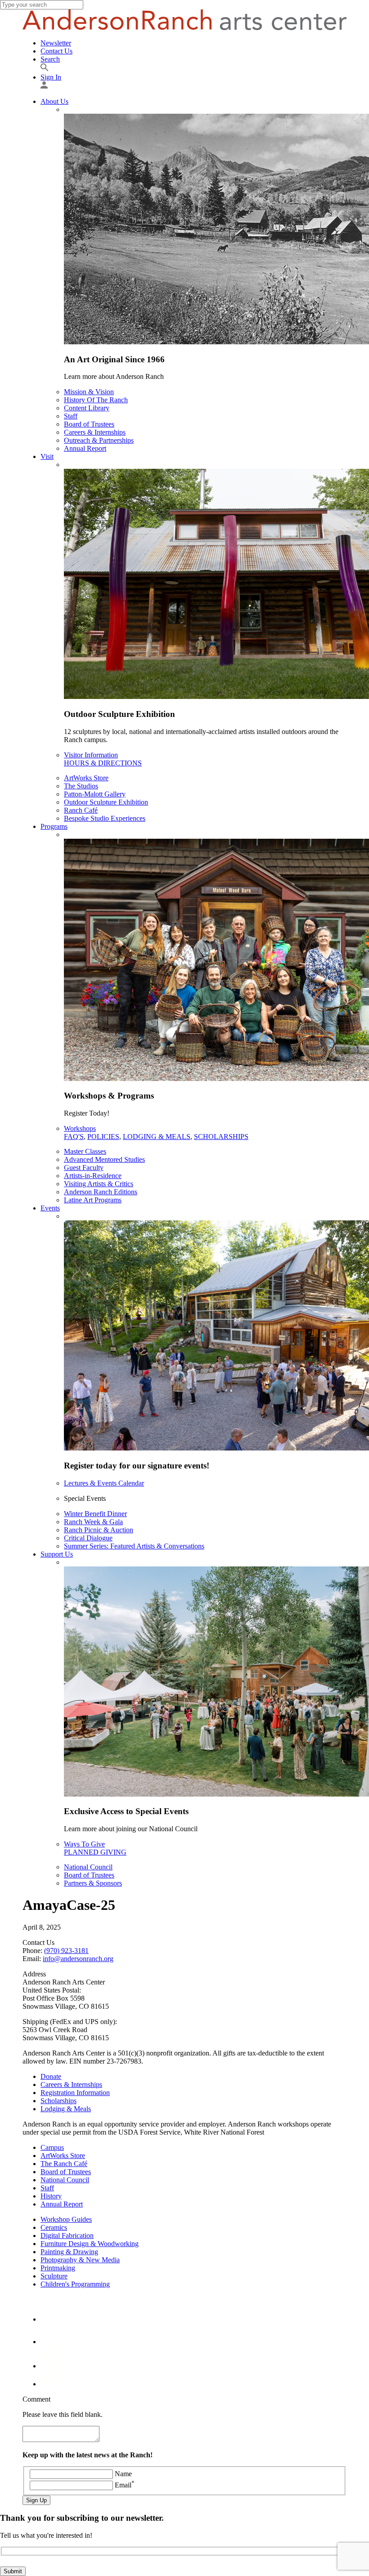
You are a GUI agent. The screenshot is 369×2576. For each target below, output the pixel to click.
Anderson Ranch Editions (101, 1192)
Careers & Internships (95, 432)
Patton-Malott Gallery (95, 794)
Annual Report (85, 448)
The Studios (81, 786)
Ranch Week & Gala (93, 1522)
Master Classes (85, 1151)
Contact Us (56, 51)
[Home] (184, 28)
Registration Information (75, 2093)
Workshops (80, 1128)
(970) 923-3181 (66, 1951)
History (51, 2196)
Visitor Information (91, 755)
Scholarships (221, 1137)
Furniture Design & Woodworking (90, 2244)
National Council (88, 1867)
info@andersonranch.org (78, 1959)
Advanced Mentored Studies (104, 1159)
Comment (36, 2399)
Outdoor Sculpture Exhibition (106, 802)
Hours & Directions (103, 763)
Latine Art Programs (93, 1200)
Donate (51, 2076)
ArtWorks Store (86, 778)
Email (125, 2485)
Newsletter (56, 43)
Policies (103, 1137)
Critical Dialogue (88, 1538)
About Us (54, 101)
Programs (54, 826)
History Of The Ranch (96, 400)
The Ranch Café (64, 2164)
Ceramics (54, 2227)
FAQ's (74, 1137)
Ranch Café (81, 810)
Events (50, 1208)
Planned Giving (95, 1852)
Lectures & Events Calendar (104, 1483)
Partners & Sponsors (93, 1883)
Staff (71, 416)
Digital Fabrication (67, 2236)
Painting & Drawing (69, 2252)
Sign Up (36, 2500)
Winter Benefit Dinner (95, 1514)
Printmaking (58, 2268)
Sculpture (54, 2276)
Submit (13, 2571)
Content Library (87, 408)
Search (50, 59)
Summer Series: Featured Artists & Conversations (134, 1546)
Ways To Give (84, 1844)
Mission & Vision (89, 392)
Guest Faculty (84, 1168)
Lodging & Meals (157, 1137)
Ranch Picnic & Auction (99, 1530)
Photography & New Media (80, 2260)
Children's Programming (75, 2284)
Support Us (57, 1554)
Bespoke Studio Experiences (105, 818)
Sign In (51, 77)
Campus (52, 2147)
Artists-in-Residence (93, 1176)
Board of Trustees (89, 424)
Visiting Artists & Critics (99, 1184)
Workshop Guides (66, 2219)
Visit (47, 456)
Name (123, 2474)
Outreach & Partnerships (99, 440)
